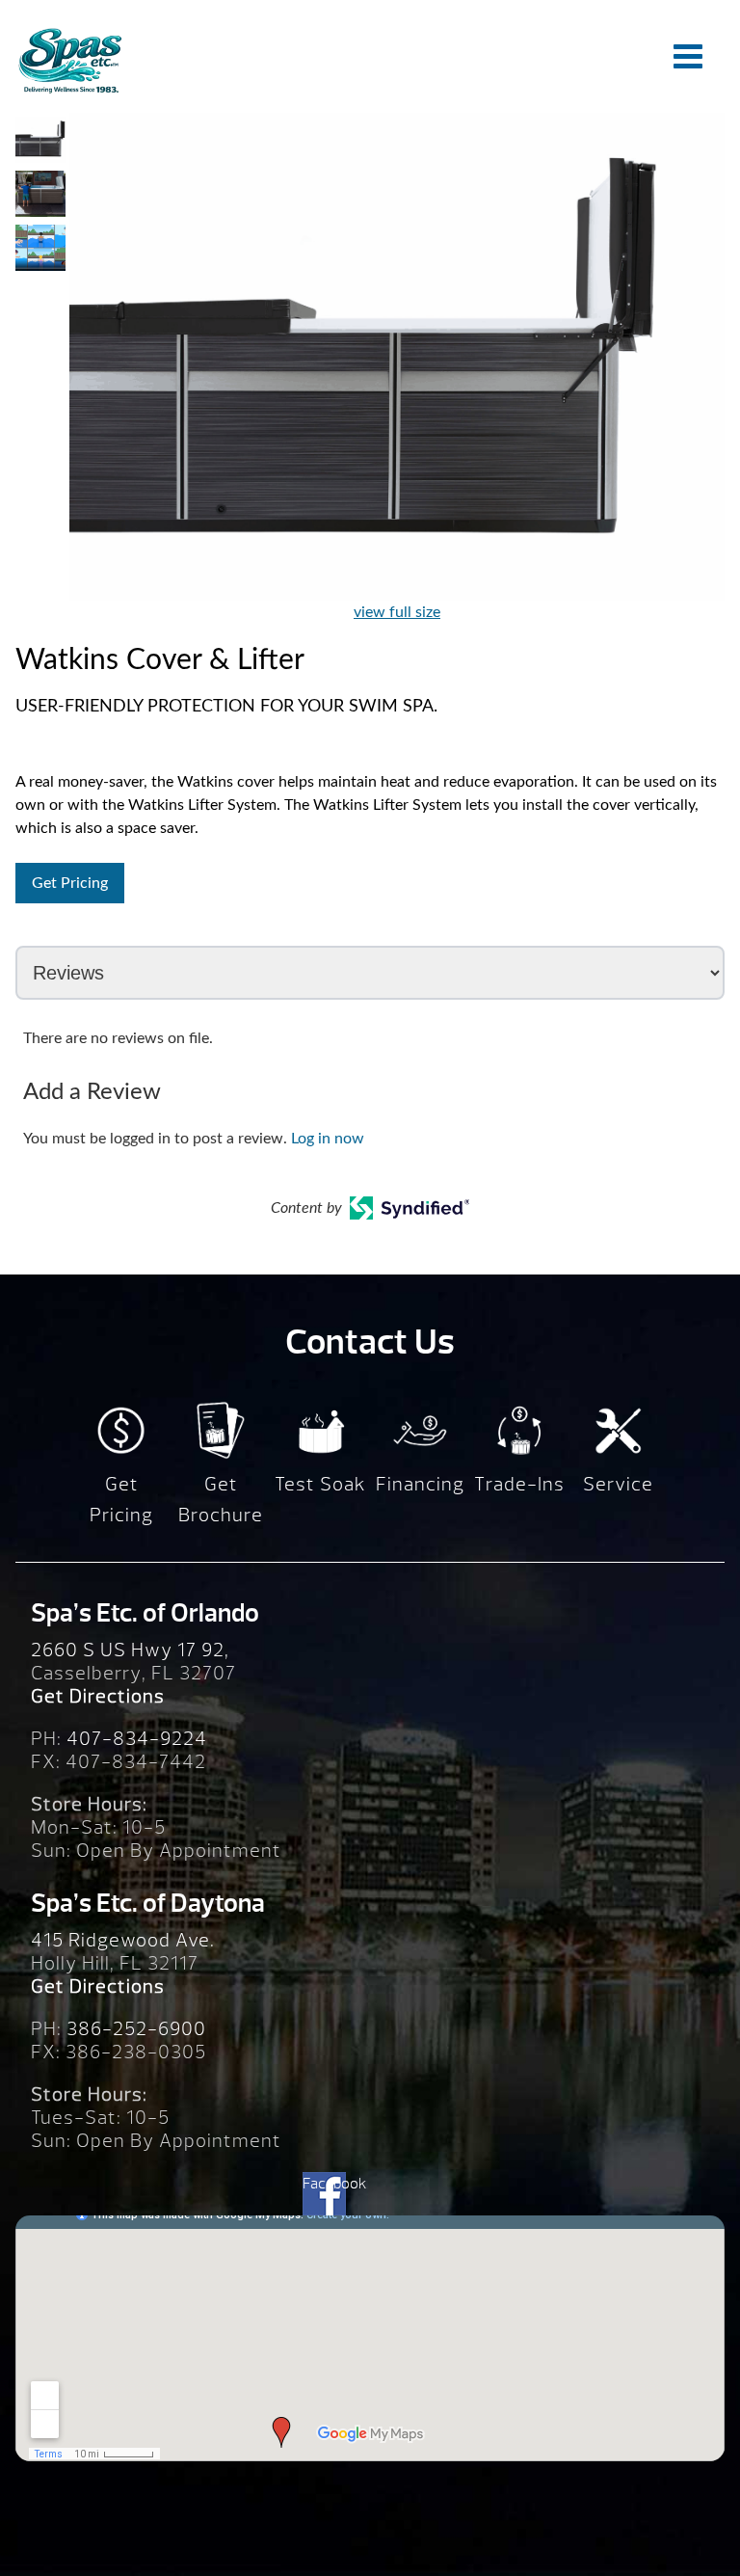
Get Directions (98, 1696)
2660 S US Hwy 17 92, (130, 1650)
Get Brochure (221, 1500)
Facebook (324, 2184)
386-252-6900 (136, 2029)
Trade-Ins (519, 1484)
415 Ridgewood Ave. (123, 1940)
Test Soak (320, 1484)
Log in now (328, 1139)
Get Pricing (70, 883)
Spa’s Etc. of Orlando (145, 1613)
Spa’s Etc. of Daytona (148, 1903)
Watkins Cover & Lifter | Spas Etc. (69, 60)
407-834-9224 (137, 1739)
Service (618, 1484)
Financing (420, 1484)
